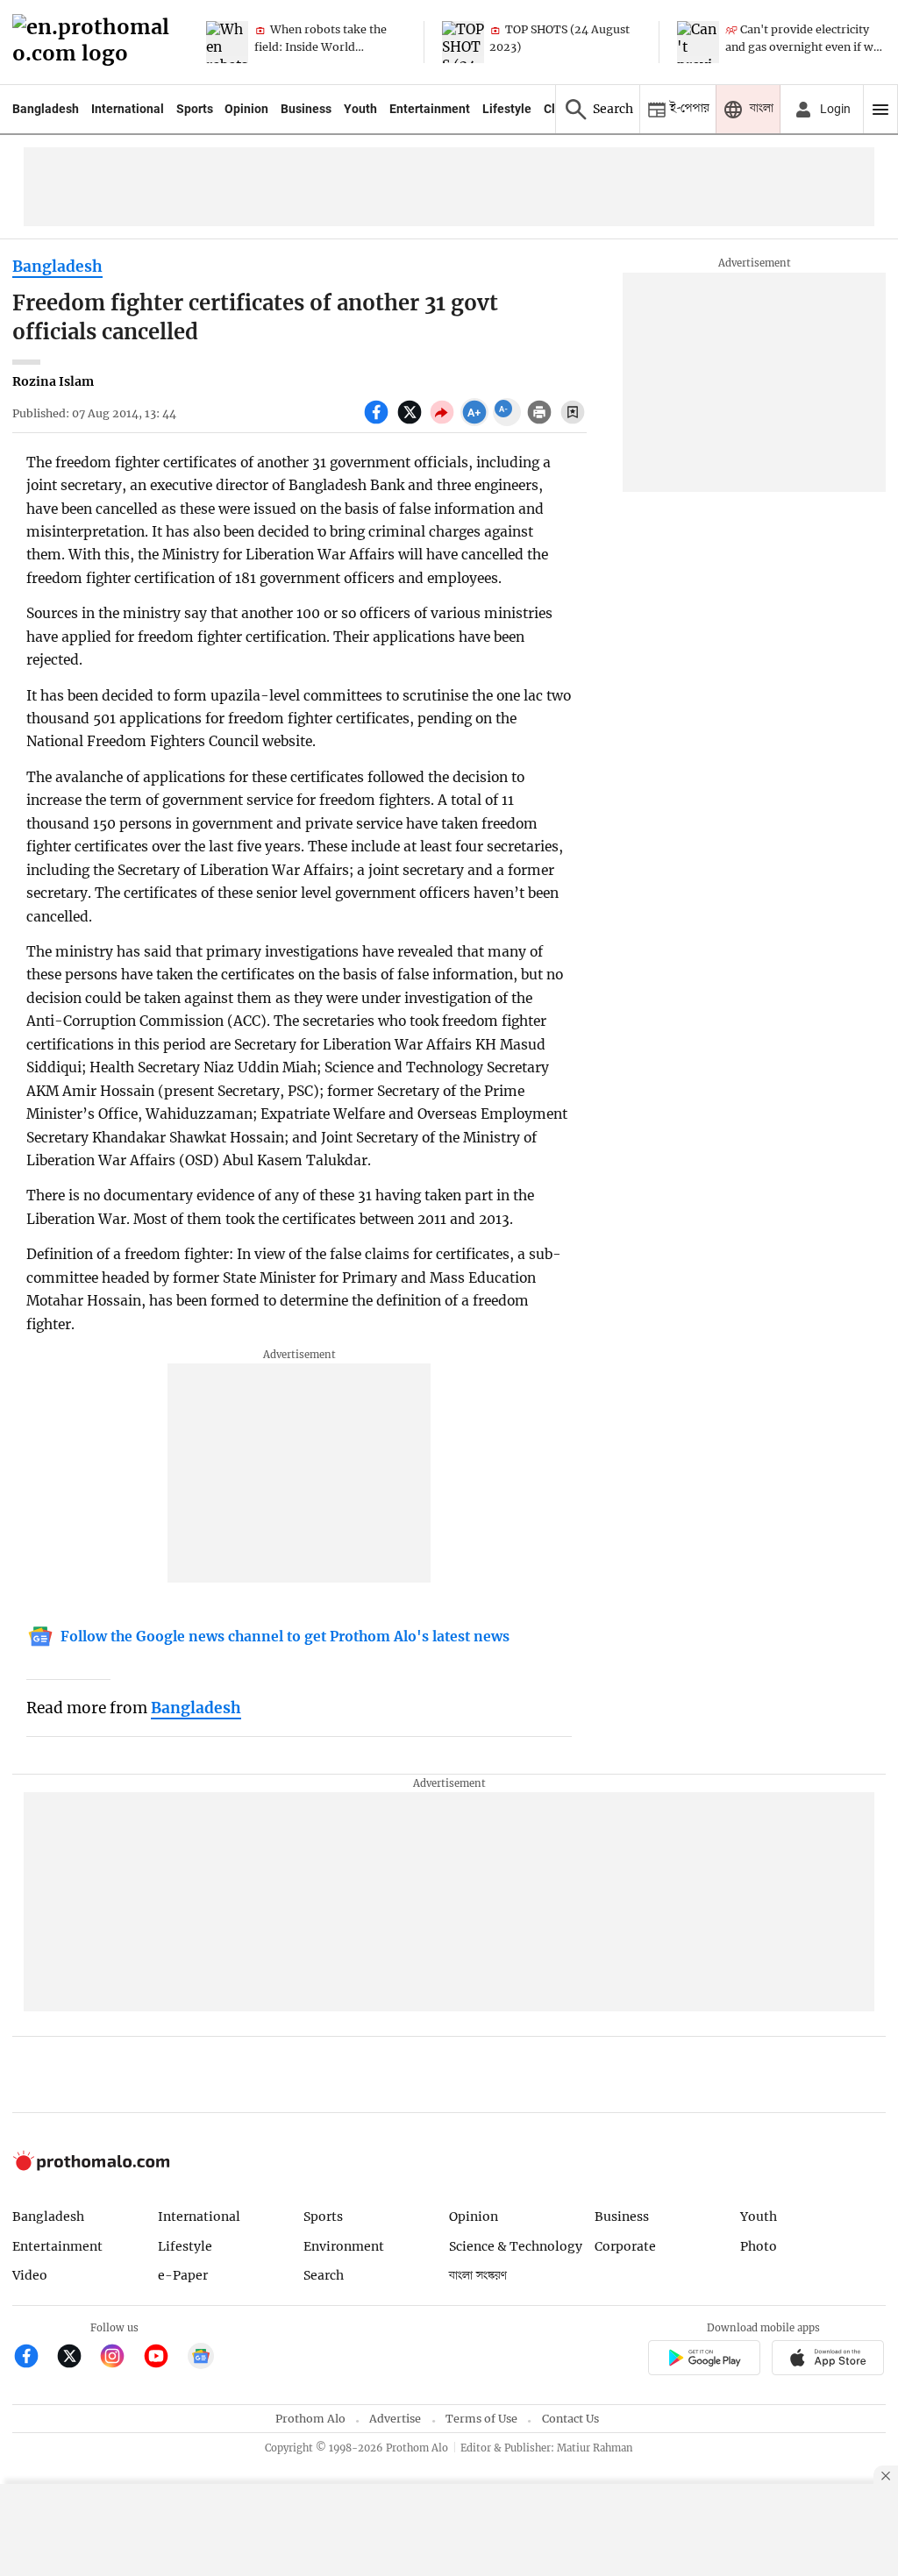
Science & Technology (516, 2246)
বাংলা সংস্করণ (478, 2276)
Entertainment (430, 109)
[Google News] (201, 2358)
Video (30, 2275)
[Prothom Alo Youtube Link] (164, 2358)
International (128, 109)
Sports (195, 109)
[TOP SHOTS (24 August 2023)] (463, 42)
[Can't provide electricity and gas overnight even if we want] (698, 42)
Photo (759, 2246)
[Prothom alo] (96, 43)
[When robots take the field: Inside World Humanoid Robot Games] (227, 42)
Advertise (395, 2419)
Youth (360, 109)
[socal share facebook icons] (378, 422)
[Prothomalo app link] (704, 2360)
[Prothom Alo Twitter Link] (77, 2358)
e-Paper (183, 2275)
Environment (344, 2246)
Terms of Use (481, 2419)
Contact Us (570, 2419)
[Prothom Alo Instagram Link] (120, 2358)
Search (324, 2275)
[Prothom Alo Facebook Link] (34, 2358)
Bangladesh (46, 109)
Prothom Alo (310, 2419)
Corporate (625, 2246)
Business (306, 109)
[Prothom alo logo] (91, 2166)
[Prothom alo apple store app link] (828, 2360)
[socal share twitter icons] (412, 422)
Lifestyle (507, 109)
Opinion (246, 109)
